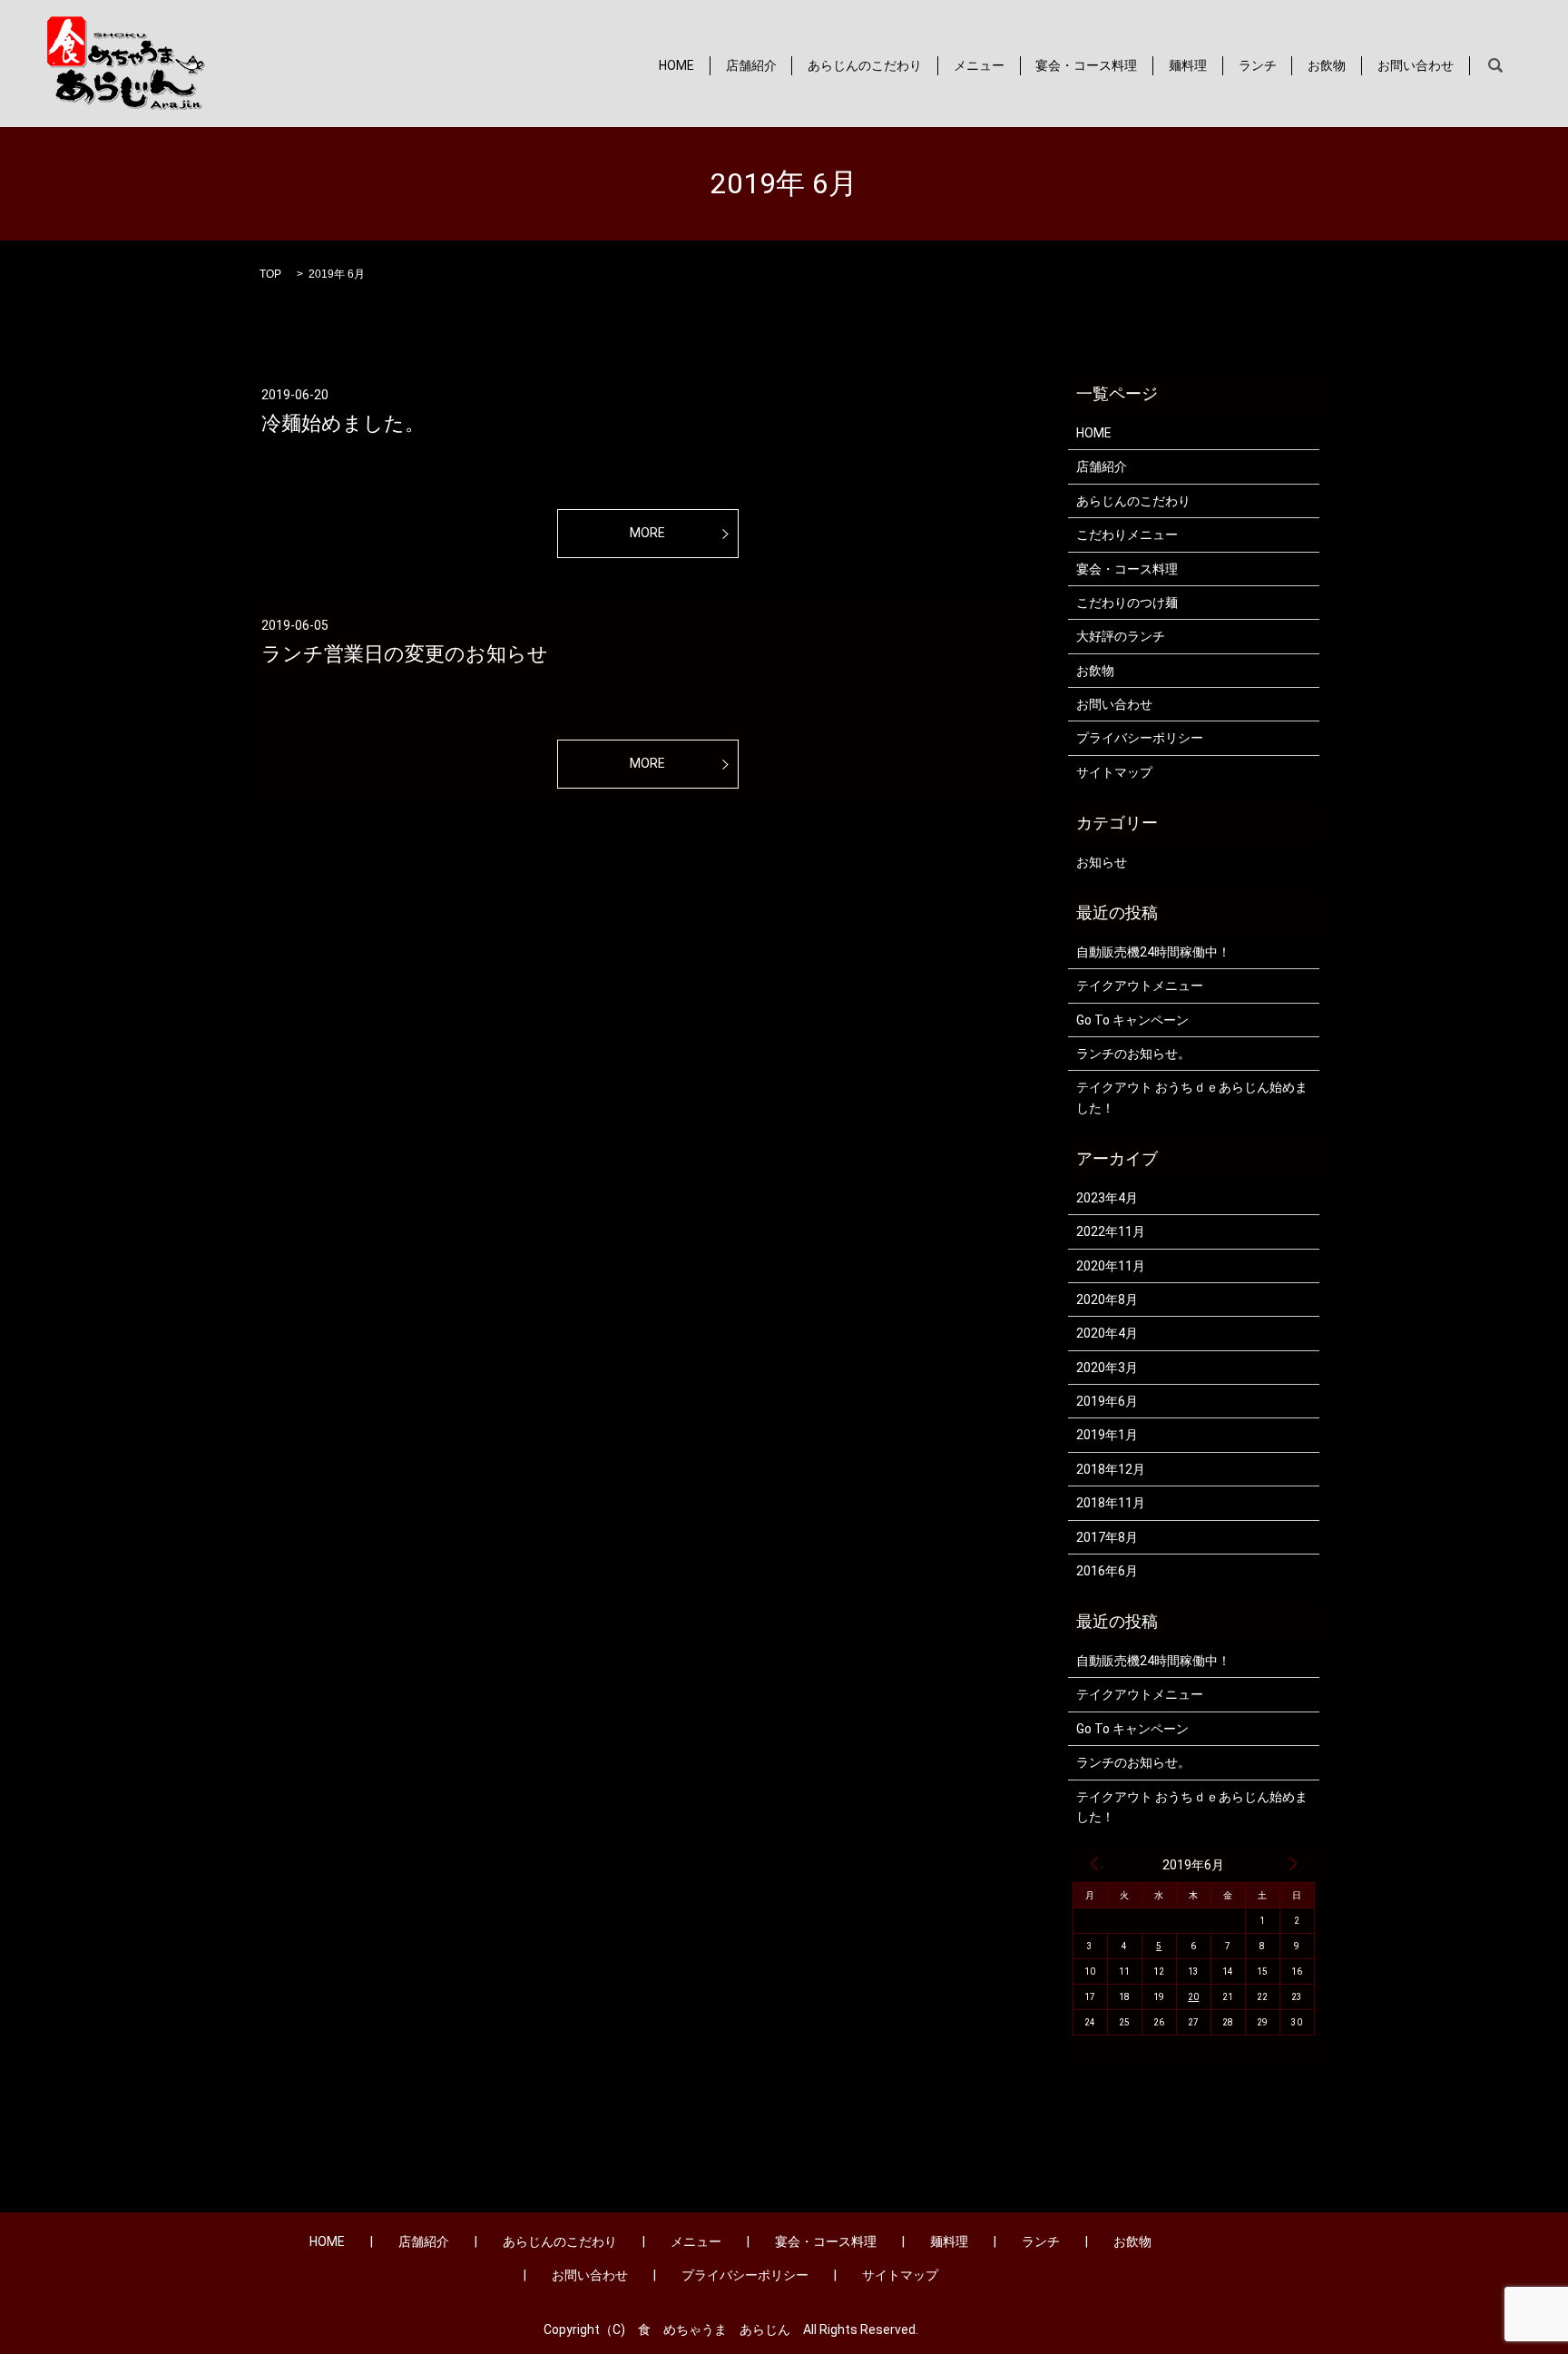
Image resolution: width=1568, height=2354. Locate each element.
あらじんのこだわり (865, 65)
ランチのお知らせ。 (1133, 1054)
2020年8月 (1107, 1300)
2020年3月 (1107, 1368)
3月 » (1293, 1863)
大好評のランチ (1121, 636)
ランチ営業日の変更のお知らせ (405, 654)
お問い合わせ (1416, 65)
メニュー (979, 65)
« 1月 (1094, 1863)
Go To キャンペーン (1132, 1020)
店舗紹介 (751, 65)
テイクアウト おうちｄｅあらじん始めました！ (1192, 1097)
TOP (270, 274)
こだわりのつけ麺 (1127, 603)
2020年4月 (1107, 1333)
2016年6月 (1107, 1571)
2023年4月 (1107, 1198)
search (1495, 66)
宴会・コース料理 (1086, 65)
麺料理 (1188, 65)
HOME (676, 65)
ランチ (1258, 65)
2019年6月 (1107, 1401)
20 (1193, 1997)
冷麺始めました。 (343, 423)
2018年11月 (1111, 1503)
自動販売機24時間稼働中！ (1153, 952)
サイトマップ (1114, 772)
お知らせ (1102, 862)
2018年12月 (1111, 1469)
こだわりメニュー (1127, 535)
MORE (647, 533)
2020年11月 (1111, 1266)
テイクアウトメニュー (1140, 986)
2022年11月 (1111, 1231)
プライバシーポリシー (1140, 738)
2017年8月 (1107, 1537)
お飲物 (1327, 65)
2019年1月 (1107, 1435)
